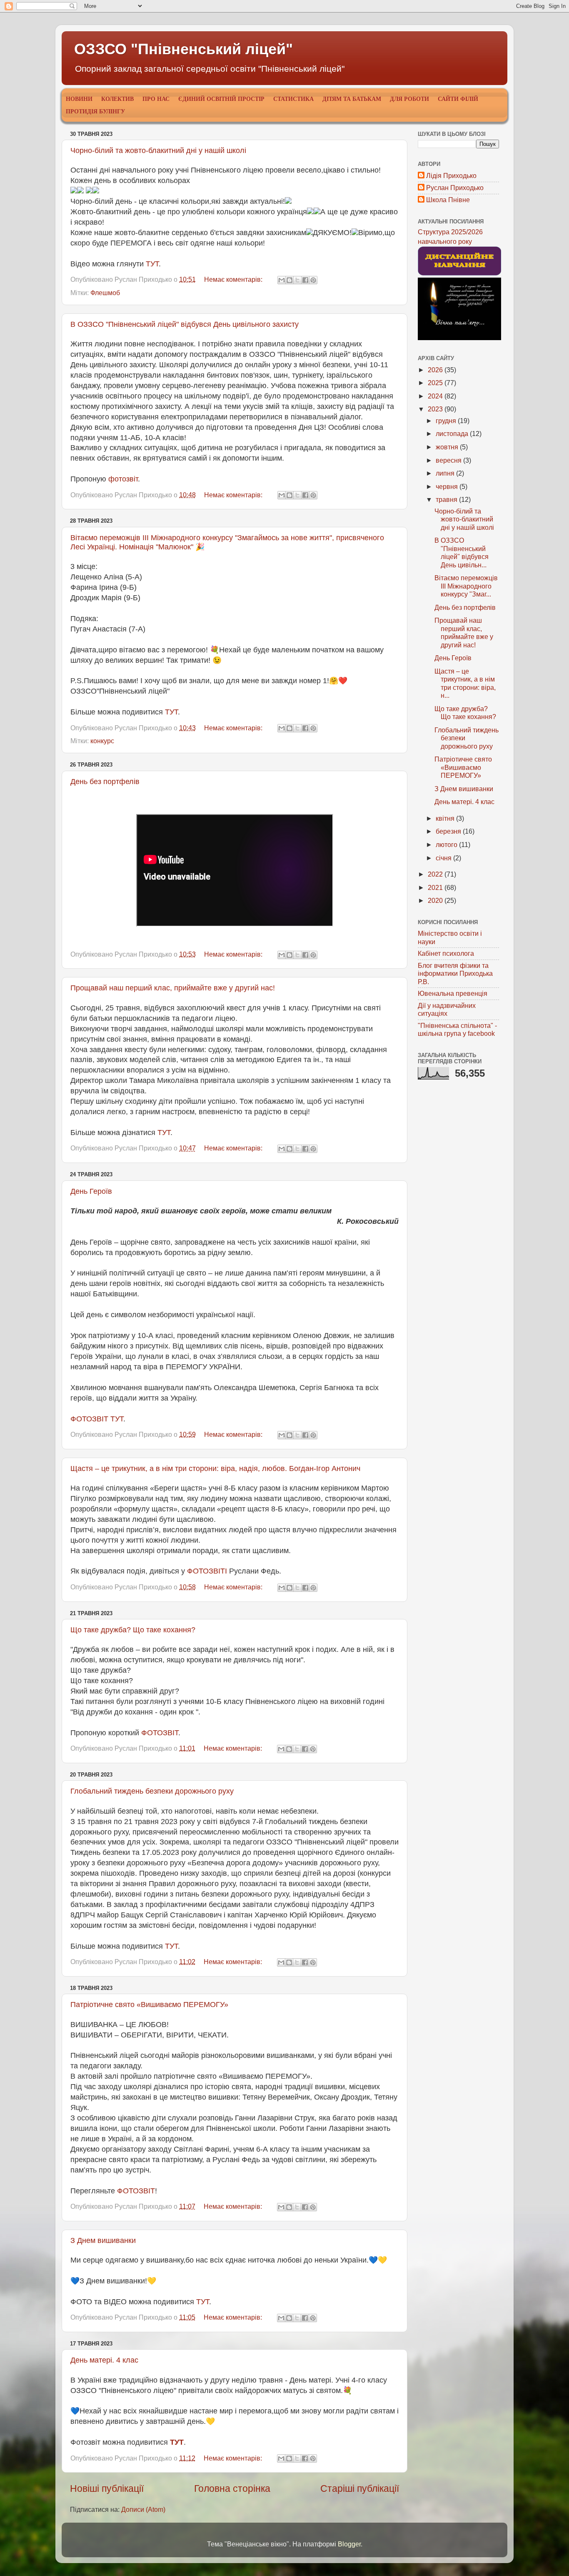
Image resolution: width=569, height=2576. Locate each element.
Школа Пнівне (448, 200)
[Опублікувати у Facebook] (305, 280)
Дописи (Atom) (143, 2509)
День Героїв (91, 1191)
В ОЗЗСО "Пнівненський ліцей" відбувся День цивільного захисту (185, 324)
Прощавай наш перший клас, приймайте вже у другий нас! (173, 988)
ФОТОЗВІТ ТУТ (97, 1419)
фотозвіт (123, 479)
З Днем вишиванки (103, 2240)
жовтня (448, 447)
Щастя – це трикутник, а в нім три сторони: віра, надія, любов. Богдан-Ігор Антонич (215, 1468)
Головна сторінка (232, 2488)
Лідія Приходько (451, 175)
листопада (453, 434)
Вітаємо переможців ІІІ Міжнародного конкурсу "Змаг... (466, 586)
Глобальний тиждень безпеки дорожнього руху (152, 1791)
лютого (447, 844)
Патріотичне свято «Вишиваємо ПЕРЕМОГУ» (149, 2005)
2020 (436, 900)
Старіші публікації (360, 2488)
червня (448, 486)
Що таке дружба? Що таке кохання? (133, 1630)
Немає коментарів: (234, 279)
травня (447, 499)
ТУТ (152, 264)
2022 (436, 874)
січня (444, 858)
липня (446, 473)
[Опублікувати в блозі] (289, 280)
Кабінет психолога (446, 953)
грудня (447, 421)
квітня (446, 818)
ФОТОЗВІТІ (207, 1571)
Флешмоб (105, 293)
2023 (436, 409)
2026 (436, 370)
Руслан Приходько (455, 188)
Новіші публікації (107, 2488)
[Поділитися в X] (297, 280)
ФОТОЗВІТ (160, 1733)
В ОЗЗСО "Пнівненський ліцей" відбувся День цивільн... (462, 552)
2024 (436, 396)
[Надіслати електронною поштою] (282, 280)
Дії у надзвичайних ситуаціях (447, 1009)
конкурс (102, 741)
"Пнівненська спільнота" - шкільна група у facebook (457, 1029)
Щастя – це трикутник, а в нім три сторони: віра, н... (465, 683)
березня (449, 831)
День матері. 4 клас (104, 2360)
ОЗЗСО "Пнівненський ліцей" (183, 49)
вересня (449, 460)
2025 (436, 383)
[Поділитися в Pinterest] (313, 280)
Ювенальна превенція (453, 993)
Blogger (349, 2544)
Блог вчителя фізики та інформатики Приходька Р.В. (455, 974)
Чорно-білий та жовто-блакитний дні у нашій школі (158, 150)
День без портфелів (105, 782)
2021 (436, 887)
